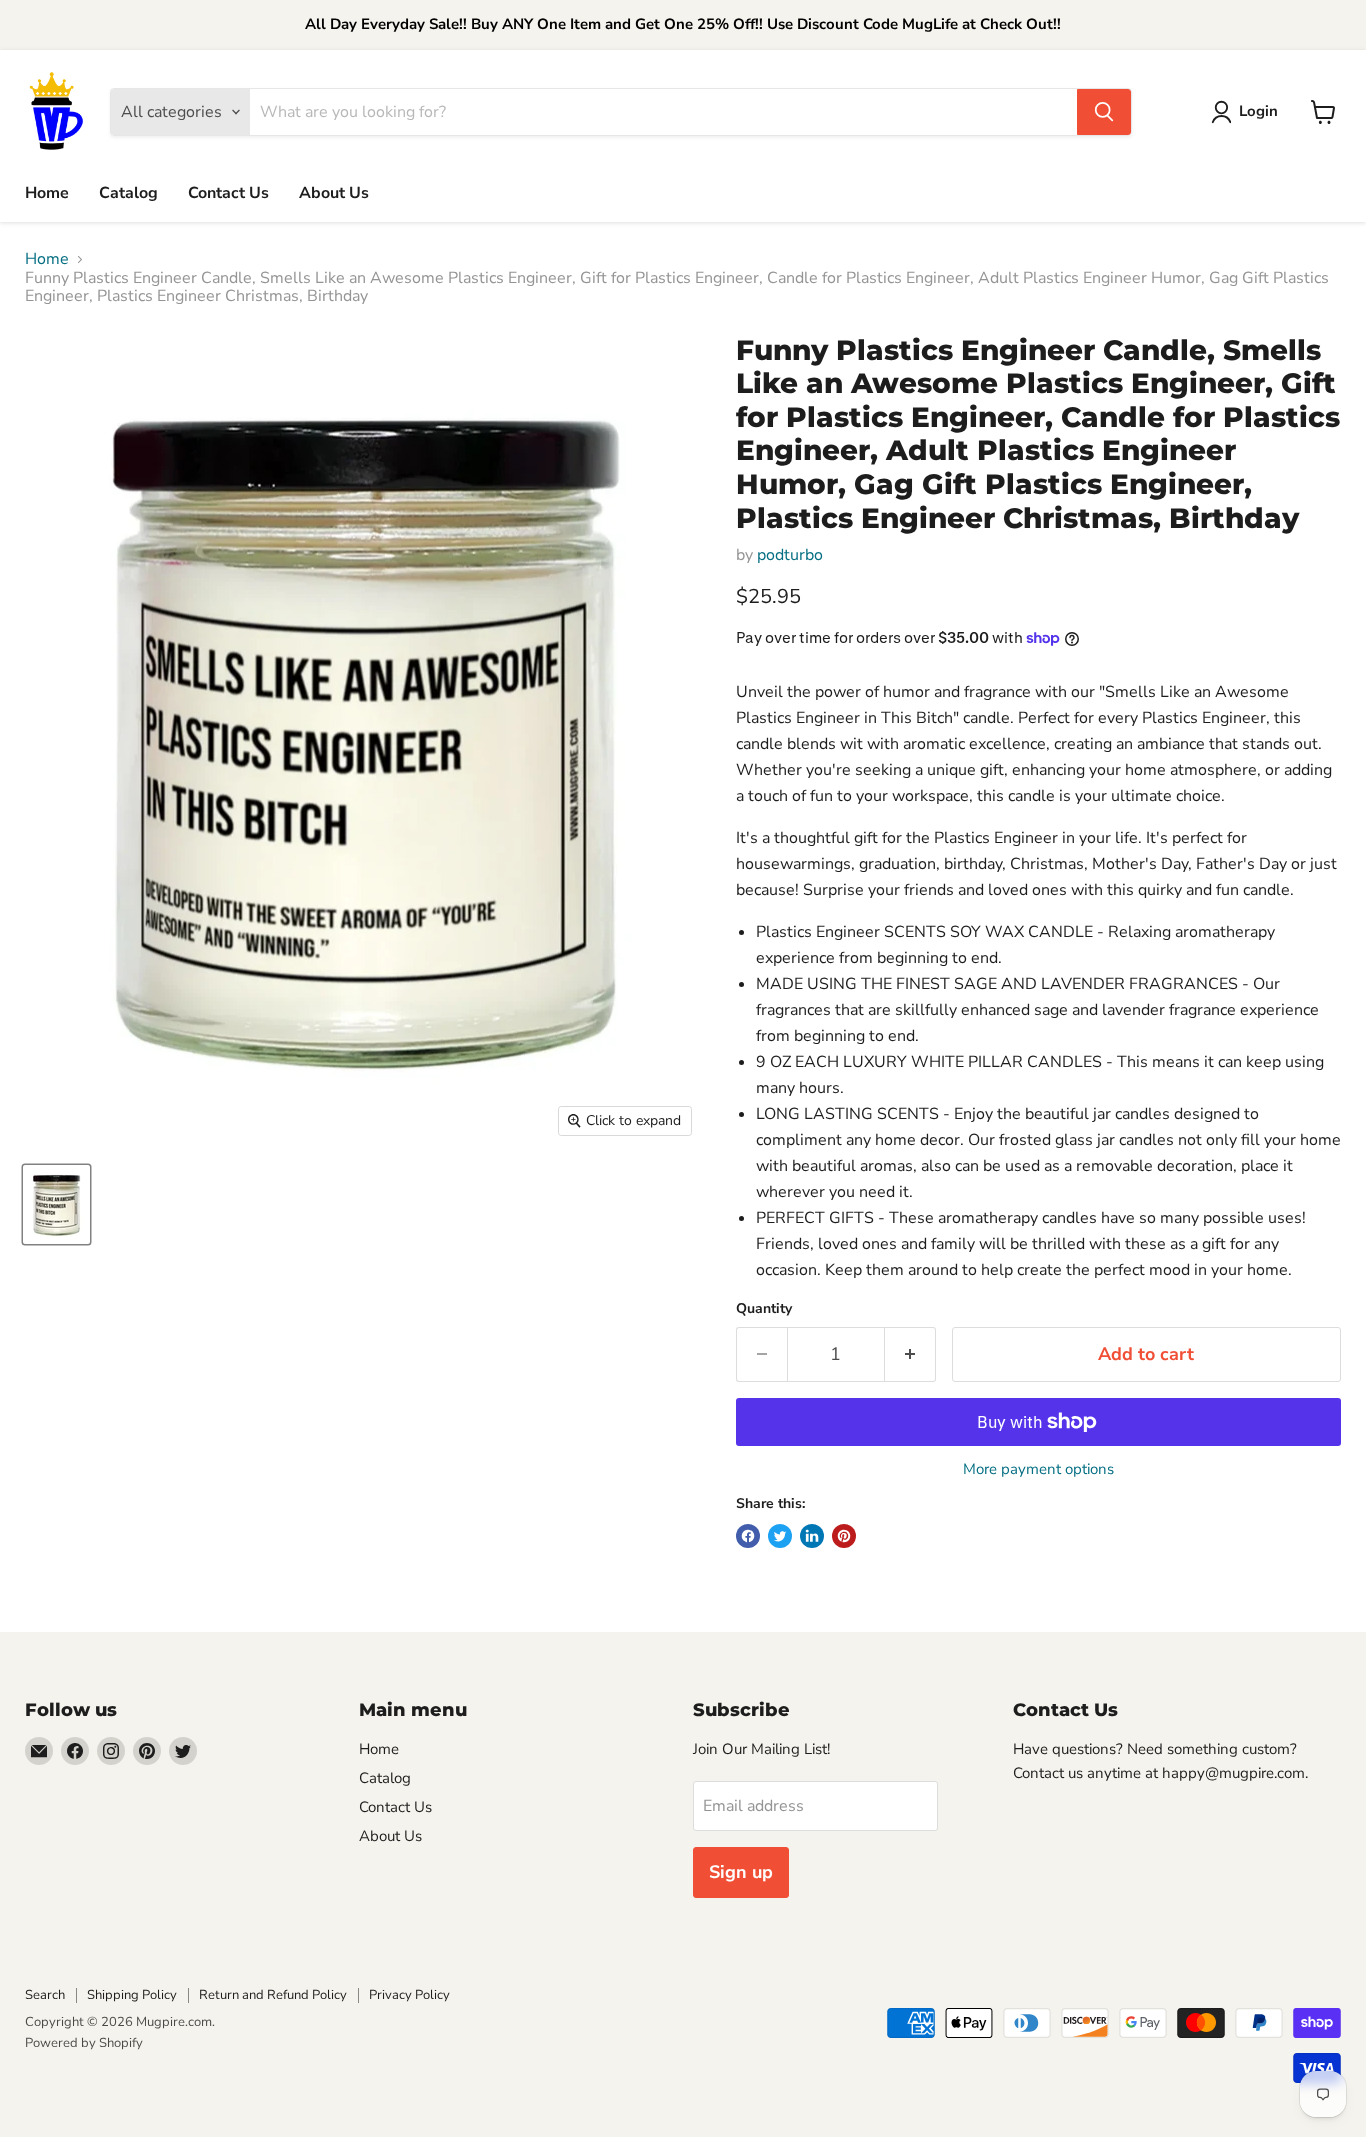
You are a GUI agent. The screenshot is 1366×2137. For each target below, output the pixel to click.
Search (45, 1995)
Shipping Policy (132, 1995)
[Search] (1104, 112)
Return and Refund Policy (273, 1995)
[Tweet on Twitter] (780, 1536)
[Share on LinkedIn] (812, 1536)
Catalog (128, 193)
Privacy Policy (409, 1995)
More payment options (1038, 1469)
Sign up (741, 1872)
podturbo (790, 555)
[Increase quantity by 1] (910, 1354)
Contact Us (228, 193)
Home (47, 193)
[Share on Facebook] (748, 1536)
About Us (334, 193)
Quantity (764, 1309)
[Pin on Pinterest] (844, 1536)
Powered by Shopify (84, 2043)
